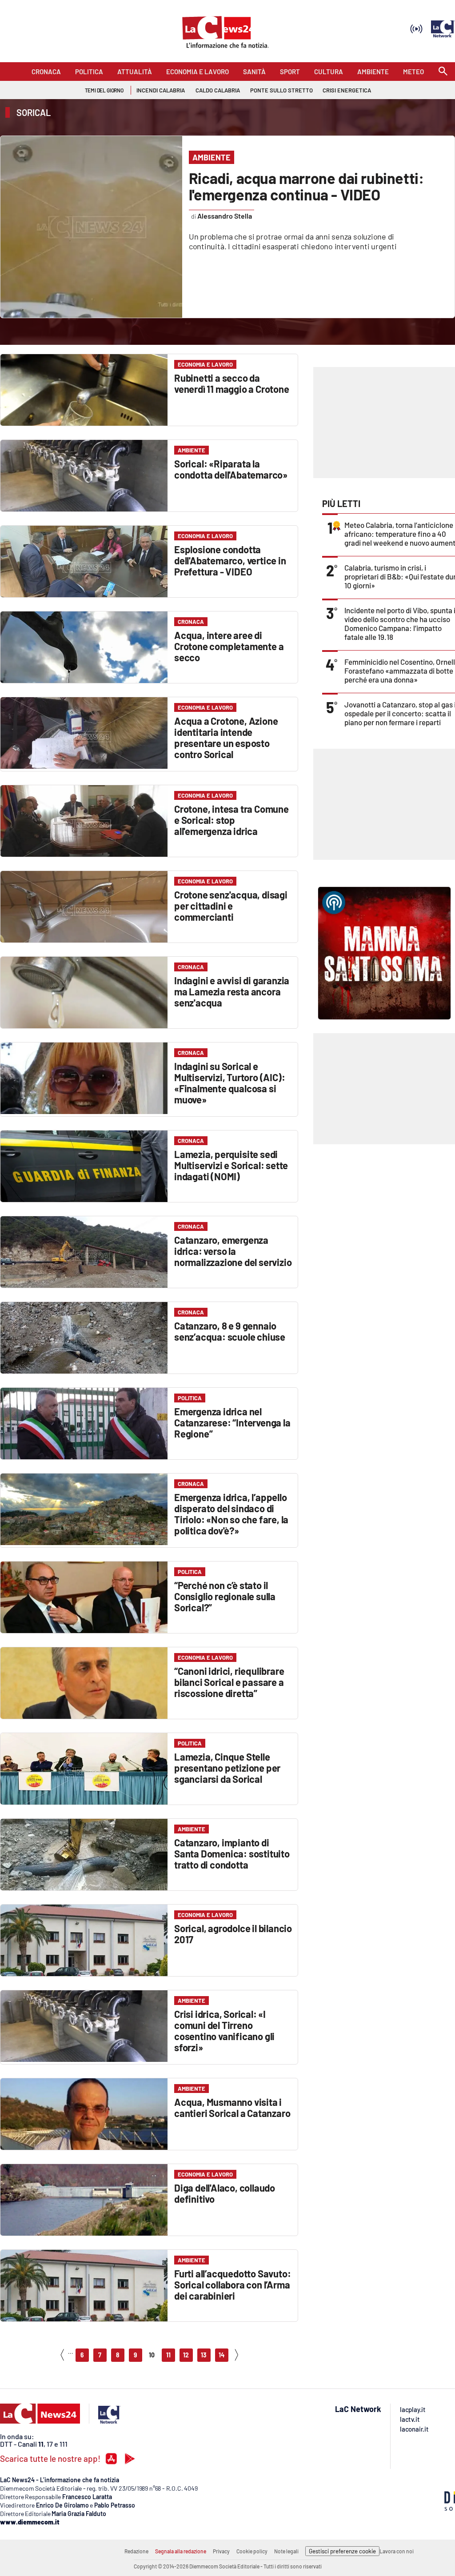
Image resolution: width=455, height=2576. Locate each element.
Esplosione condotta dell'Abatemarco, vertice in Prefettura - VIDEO (230, 560)
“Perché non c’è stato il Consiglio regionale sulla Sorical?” (225, 1596)
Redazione (136, 2551)
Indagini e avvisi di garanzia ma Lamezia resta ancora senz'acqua (232, 991)
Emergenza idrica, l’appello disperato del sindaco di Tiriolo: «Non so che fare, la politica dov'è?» (231, 1514)
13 (204, 2355)
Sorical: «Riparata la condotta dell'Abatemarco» (231, 469)
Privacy (221, 2551)
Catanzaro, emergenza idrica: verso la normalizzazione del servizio (233, 1251)
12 (186, 2355)
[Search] (443, 72)
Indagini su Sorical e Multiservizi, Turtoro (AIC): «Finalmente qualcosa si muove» (229, 1083)
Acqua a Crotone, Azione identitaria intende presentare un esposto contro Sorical (226, 737)
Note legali (286, 2551)
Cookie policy (252, 2551)
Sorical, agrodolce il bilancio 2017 (233, 1934)
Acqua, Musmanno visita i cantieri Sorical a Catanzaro (232, 2107)
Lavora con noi (397, 2551)
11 (168, 2355)
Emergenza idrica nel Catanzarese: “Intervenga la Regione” (232, 1422)
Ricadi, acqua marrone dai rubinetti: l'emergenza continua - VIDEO (306, 186)
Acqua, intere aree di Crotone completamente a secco (229, 646)
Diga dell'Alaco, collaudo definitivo (225, 2193)
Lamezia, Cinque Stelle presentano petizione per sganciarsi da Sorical (227, 1768)
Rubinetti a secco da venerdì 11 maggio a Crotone (232, 383)
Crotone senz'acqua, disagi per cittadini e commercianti (231, 906)
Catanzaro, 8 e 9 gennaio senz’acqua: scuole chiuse (230, 1331)
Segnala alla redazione (181, 2551)
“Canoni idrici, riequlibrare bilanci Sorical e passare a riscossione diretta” (229, 1682)
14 (222, 2355)
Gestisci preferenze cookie (342, 2551)
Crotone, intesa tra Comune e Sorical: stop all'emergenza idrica (231, 820)
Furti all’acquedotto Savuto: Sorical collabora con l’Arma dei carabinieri (232, 2284)
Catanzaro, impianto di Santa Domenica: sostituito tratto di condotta (232, 1853)
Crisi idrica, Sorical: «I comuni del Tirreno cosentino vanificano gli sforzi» (224, 2031)
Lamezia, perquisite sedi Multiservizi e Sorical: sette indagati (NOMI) (231, 1165)
